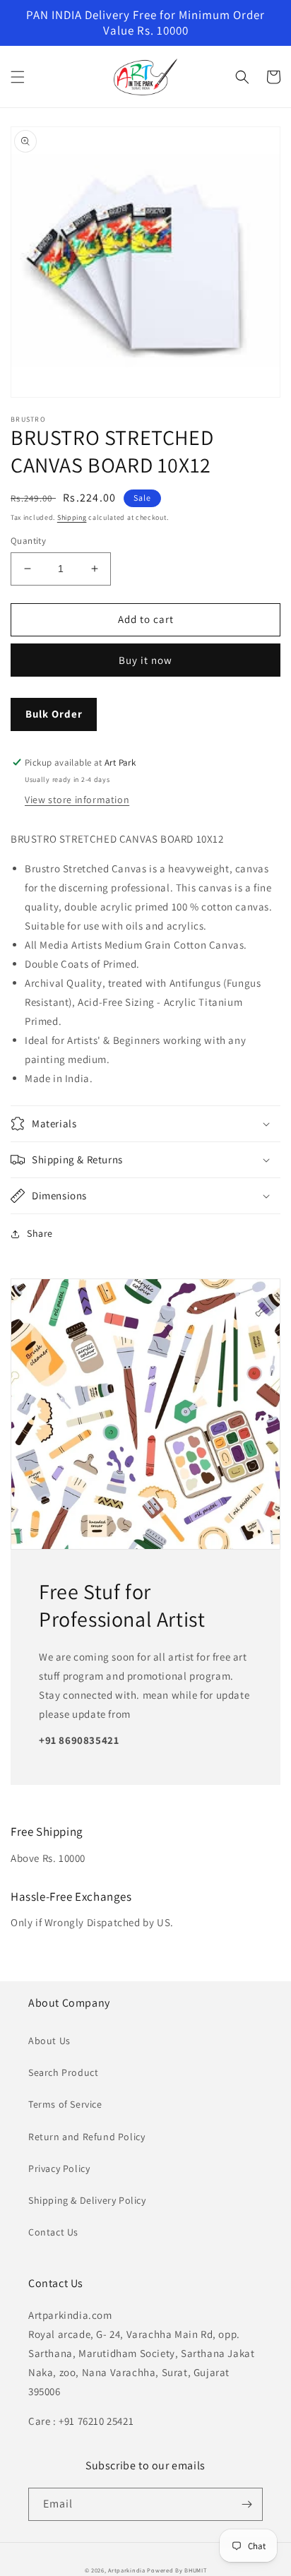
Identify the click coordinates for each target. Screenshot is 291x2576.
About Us (49, 2041)
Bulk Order (54, 714)
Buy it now (145, 660)
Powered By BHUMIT (177, 2570)
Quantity (28, 541)
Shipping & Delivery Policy (87, 2200)
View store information (77, 800)
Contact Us (53, 2232)
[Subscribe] (247, 2504)
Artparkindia (126, 2570)
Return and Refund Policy (87, 2137)
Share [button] (40, 1233)
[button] (18, 77)
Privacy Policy (59, 2168)
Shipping (72, 517)
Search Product (63, 2072)
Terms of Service (65, 2104)
